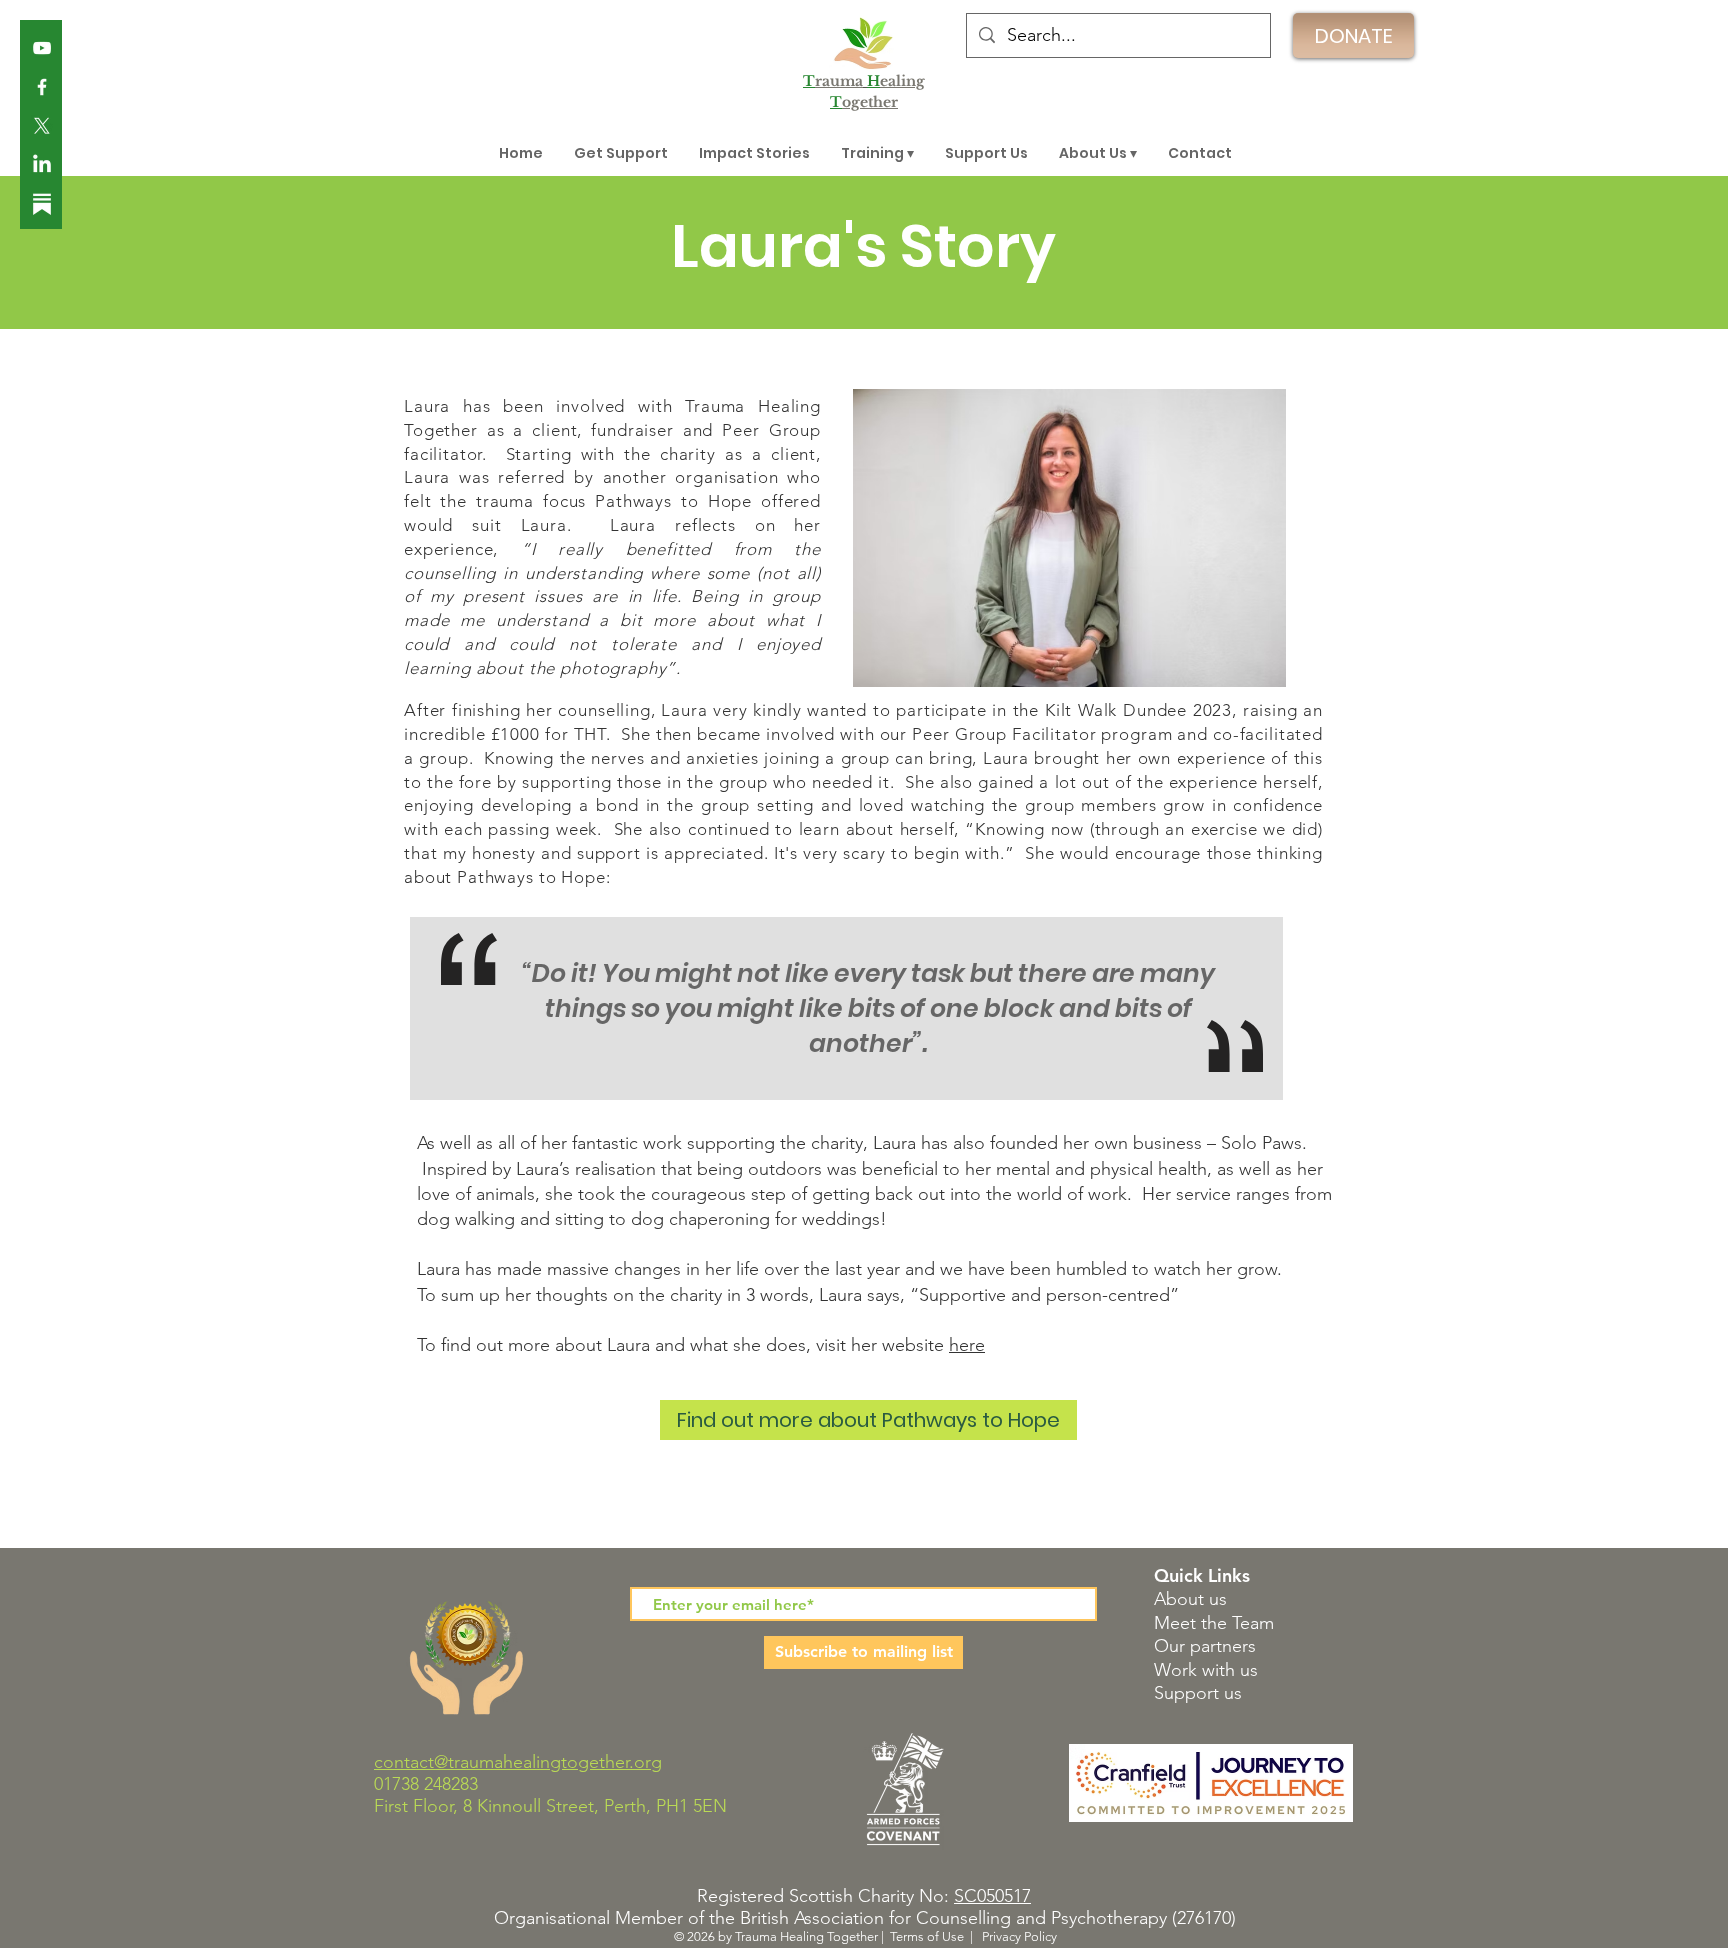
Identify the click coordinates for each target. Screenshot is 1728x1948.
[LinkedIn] (42, 165)
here (967, 1345)
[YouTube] (42, 48)
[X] (42, 126)
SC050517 (992, 1896)
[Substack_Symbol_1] (42, 204)
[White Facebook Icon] (42, 87)
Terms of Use (927, 1936)
